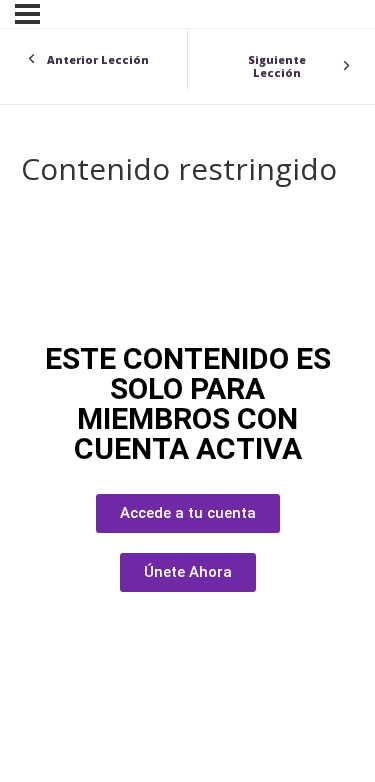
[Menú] (27, 14)
